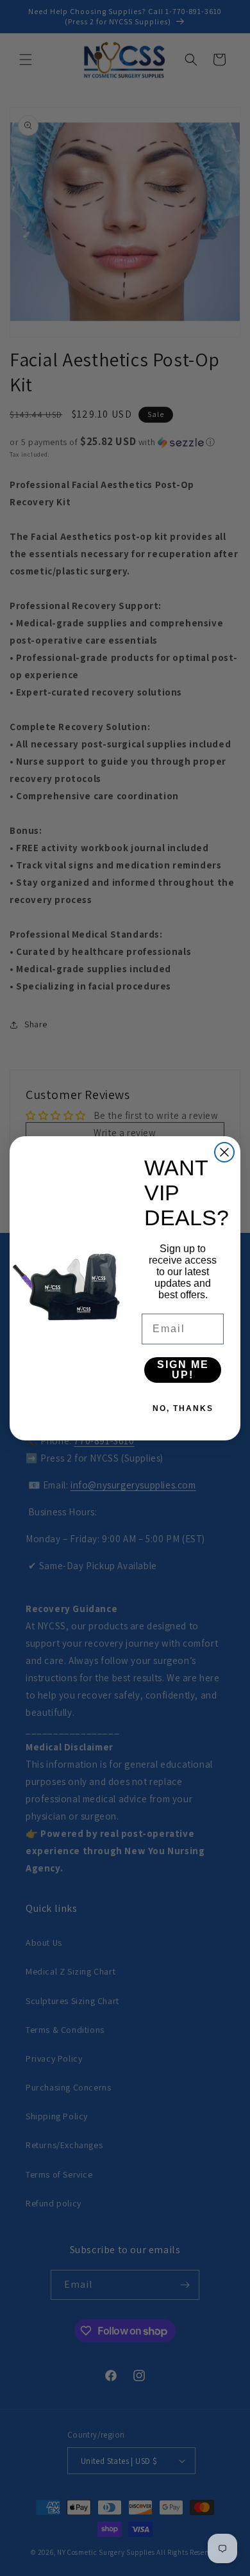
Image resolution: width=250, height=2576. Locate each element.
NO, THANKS (183, 1408)
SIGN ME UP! (183, 1370)
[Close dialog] (224, 1152)
